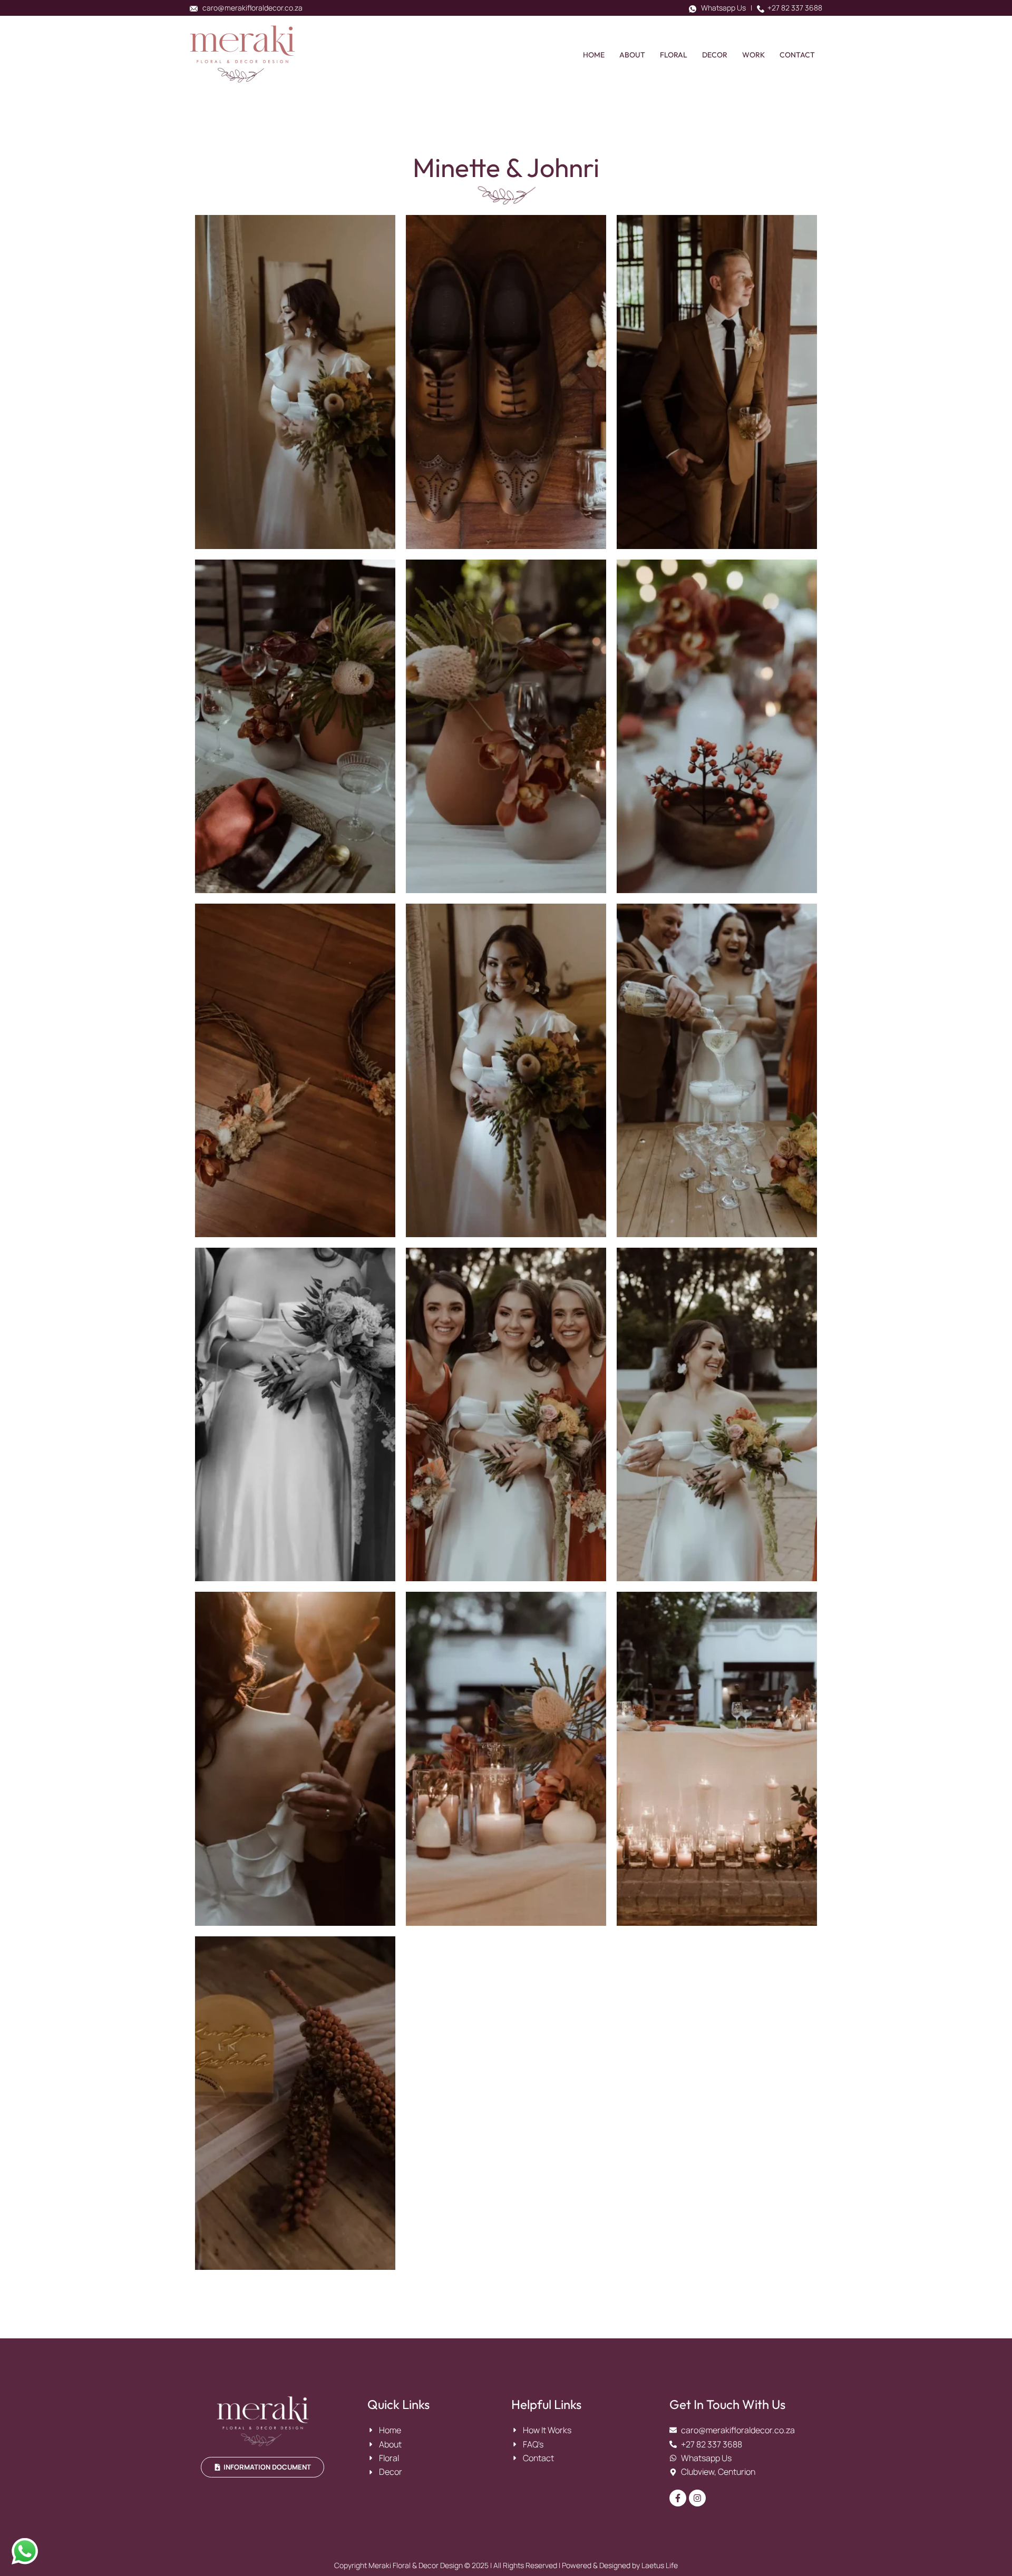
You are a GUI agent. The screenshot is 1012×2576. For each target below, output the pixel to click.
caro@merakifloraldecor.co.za (250, 8)
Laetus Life (660, 2565)
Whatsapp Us (721, 8)
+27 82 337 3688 (793, 8)
